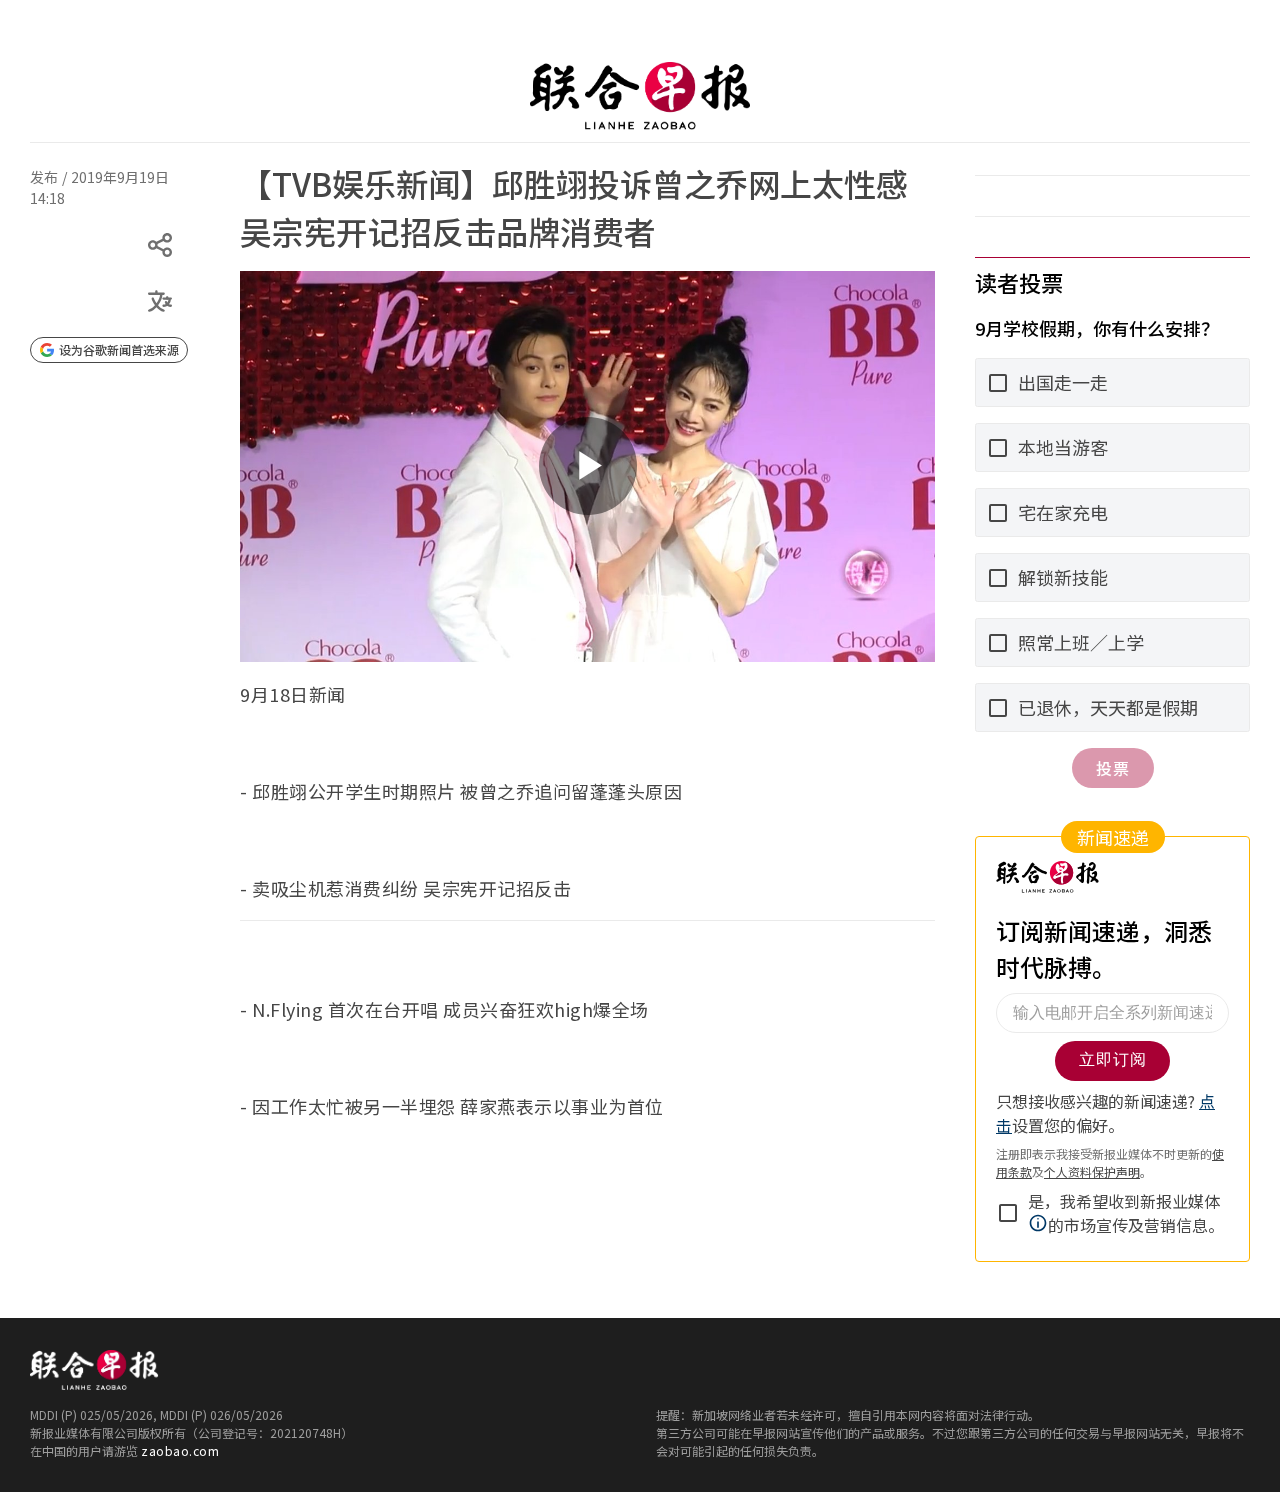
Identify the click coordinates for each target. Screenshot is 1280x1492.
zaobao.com (180, 1450)
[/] (640, 96)
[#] (42, 163)
